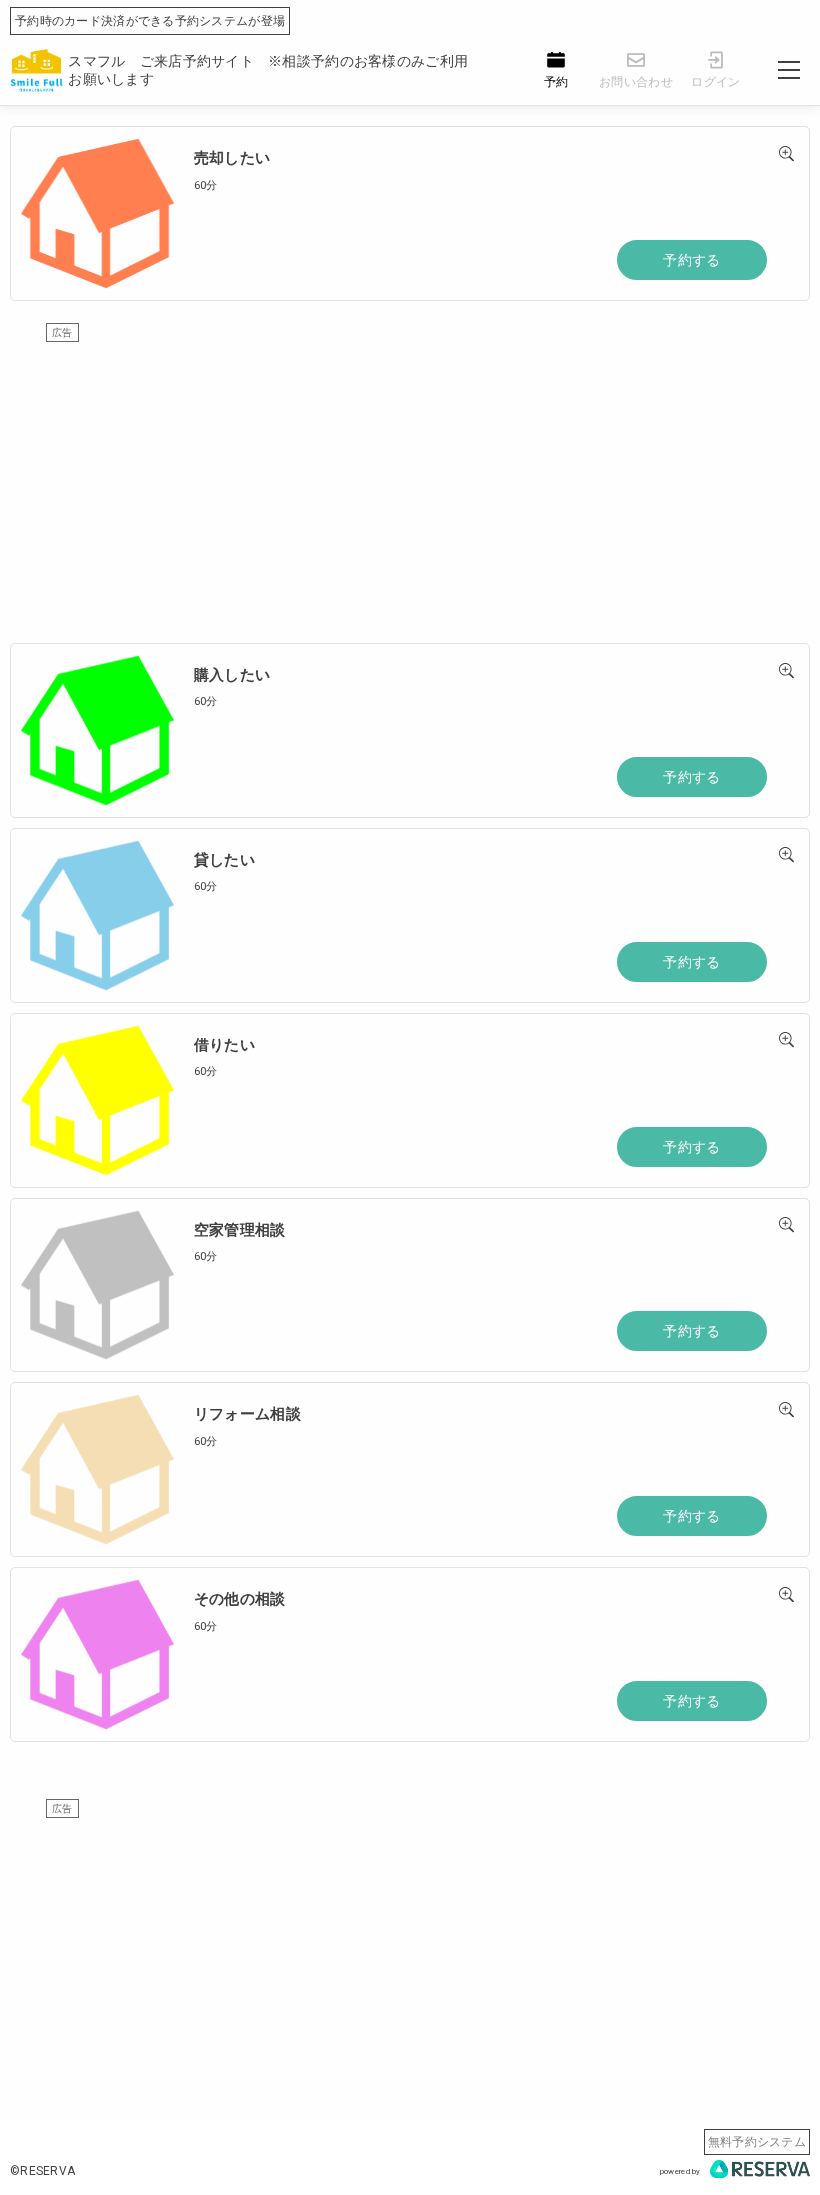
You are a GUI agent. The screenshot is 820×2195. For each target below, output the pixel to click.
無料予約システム (757, 2142)
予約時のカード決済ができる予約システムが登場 (150, 21)
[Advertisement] (410, 483)
